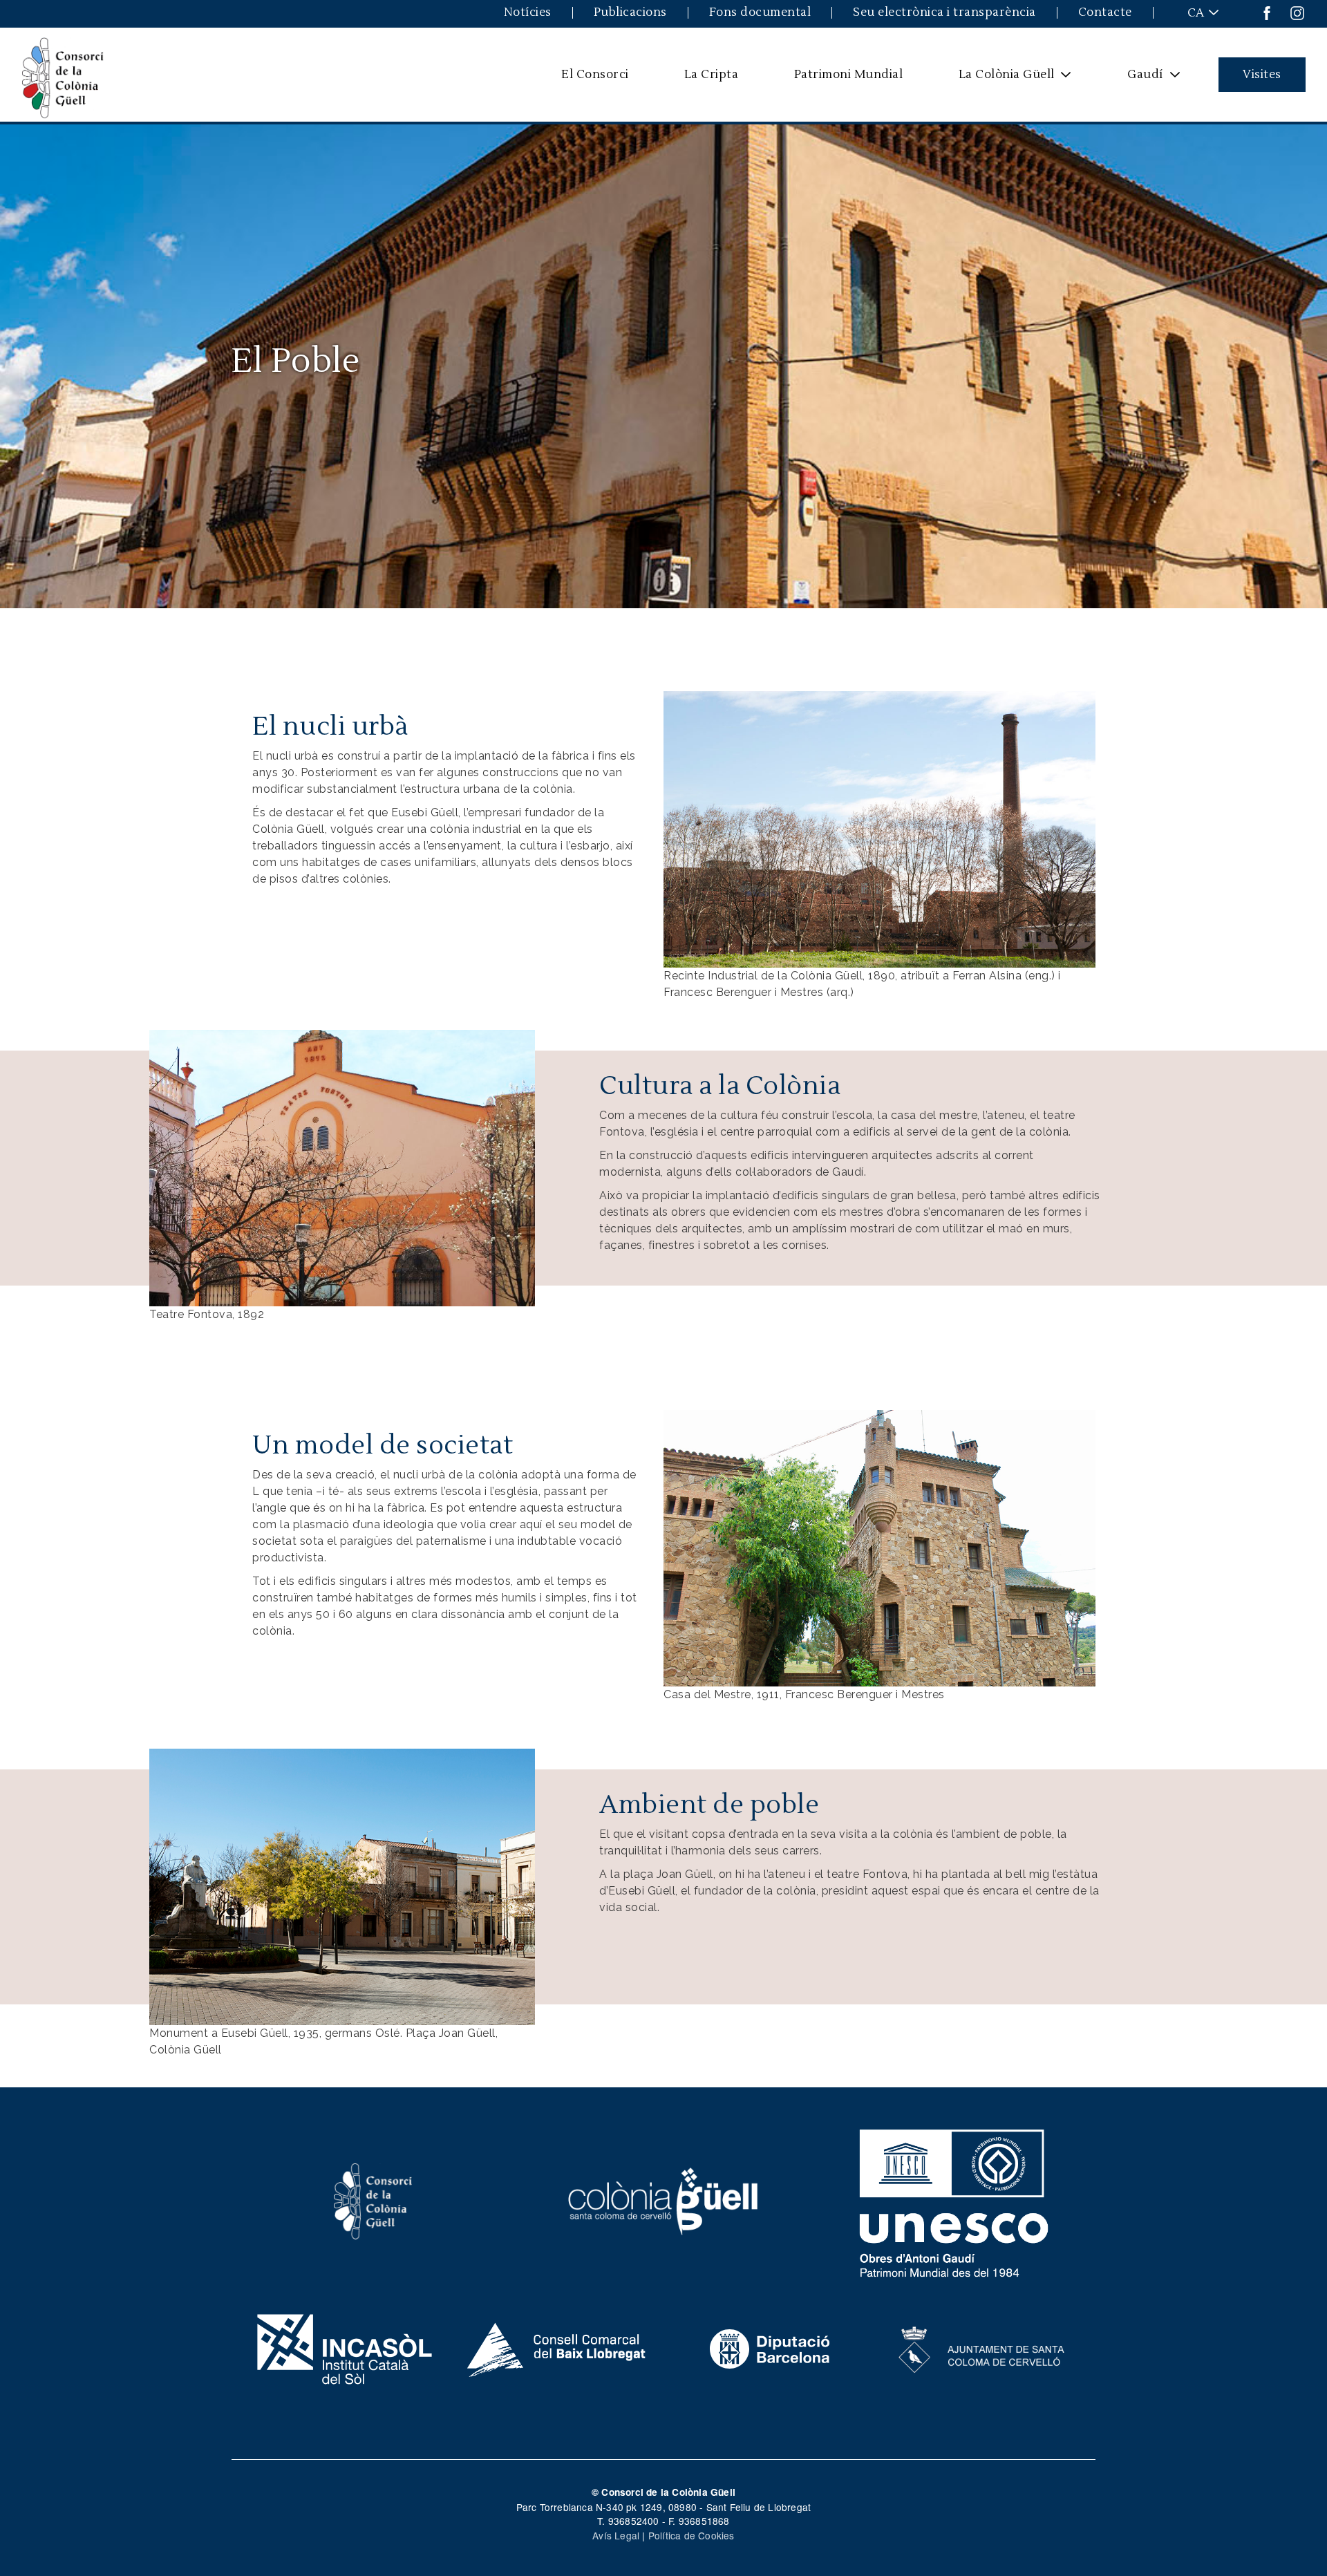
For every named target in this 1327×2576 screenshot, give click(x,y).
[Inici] (63, 75)
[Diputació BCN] (770, 2348)
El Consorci (595, 74)
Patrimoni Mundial (849, 74)
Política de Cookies (691, 2535)
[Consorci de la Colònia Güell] (373, 2200)
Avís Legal (616, 2535)
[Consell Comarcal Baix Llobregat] (557, 2348)
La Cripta (712, 74)
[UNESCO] (954, 2200)
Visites (1262, 74)
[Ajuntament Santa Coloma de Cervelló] (982, 2348)
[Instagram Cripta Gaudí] (1297, 12)
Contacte (1105, 13)
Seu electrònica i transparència (944, 13)
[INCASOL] (345, 2348)
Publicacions (630, 13)
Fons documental (760, 13)
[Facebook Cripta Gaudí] (1267, 12)
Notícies (528, 13)
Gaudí (1137, 79)
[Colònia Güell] (664, 2200)
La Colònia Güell (997, 79)
